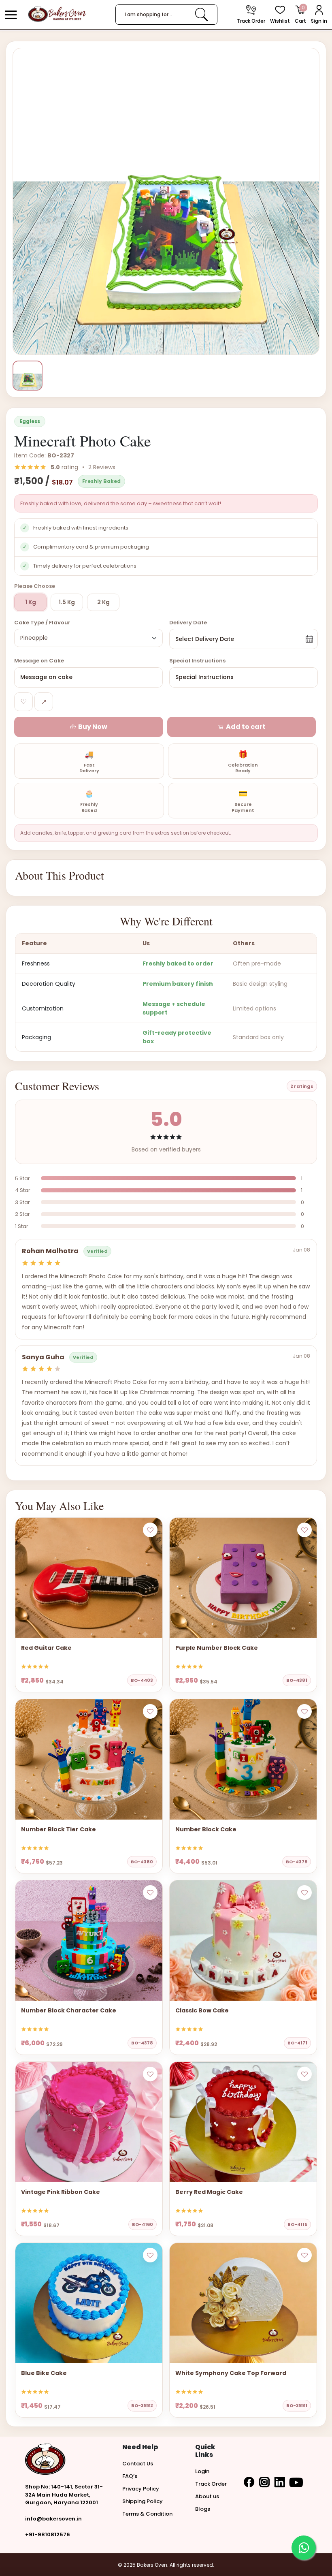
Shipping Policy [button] (143, 2501)
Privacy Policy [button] (141, 2489)
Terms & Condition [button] (147, 2514)
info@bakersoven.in (53, 2519)
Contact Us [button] (138, 2464)
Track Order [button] (211, 2484)
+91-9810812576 (48, 2534)
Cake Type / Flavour (42, 623)
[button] (11, 15)
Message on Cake (39, 661)
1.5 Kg (67, 602)
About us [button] (207, 2496)
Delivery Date (188, 623)
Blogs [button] (203, 2509)
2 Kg (103, 602)
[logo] (57, 14)
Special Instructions (197, 661)
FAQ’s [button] (130, 2476)
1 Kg (31, 602)
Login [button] (202, 2471)
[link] (201, 14)
